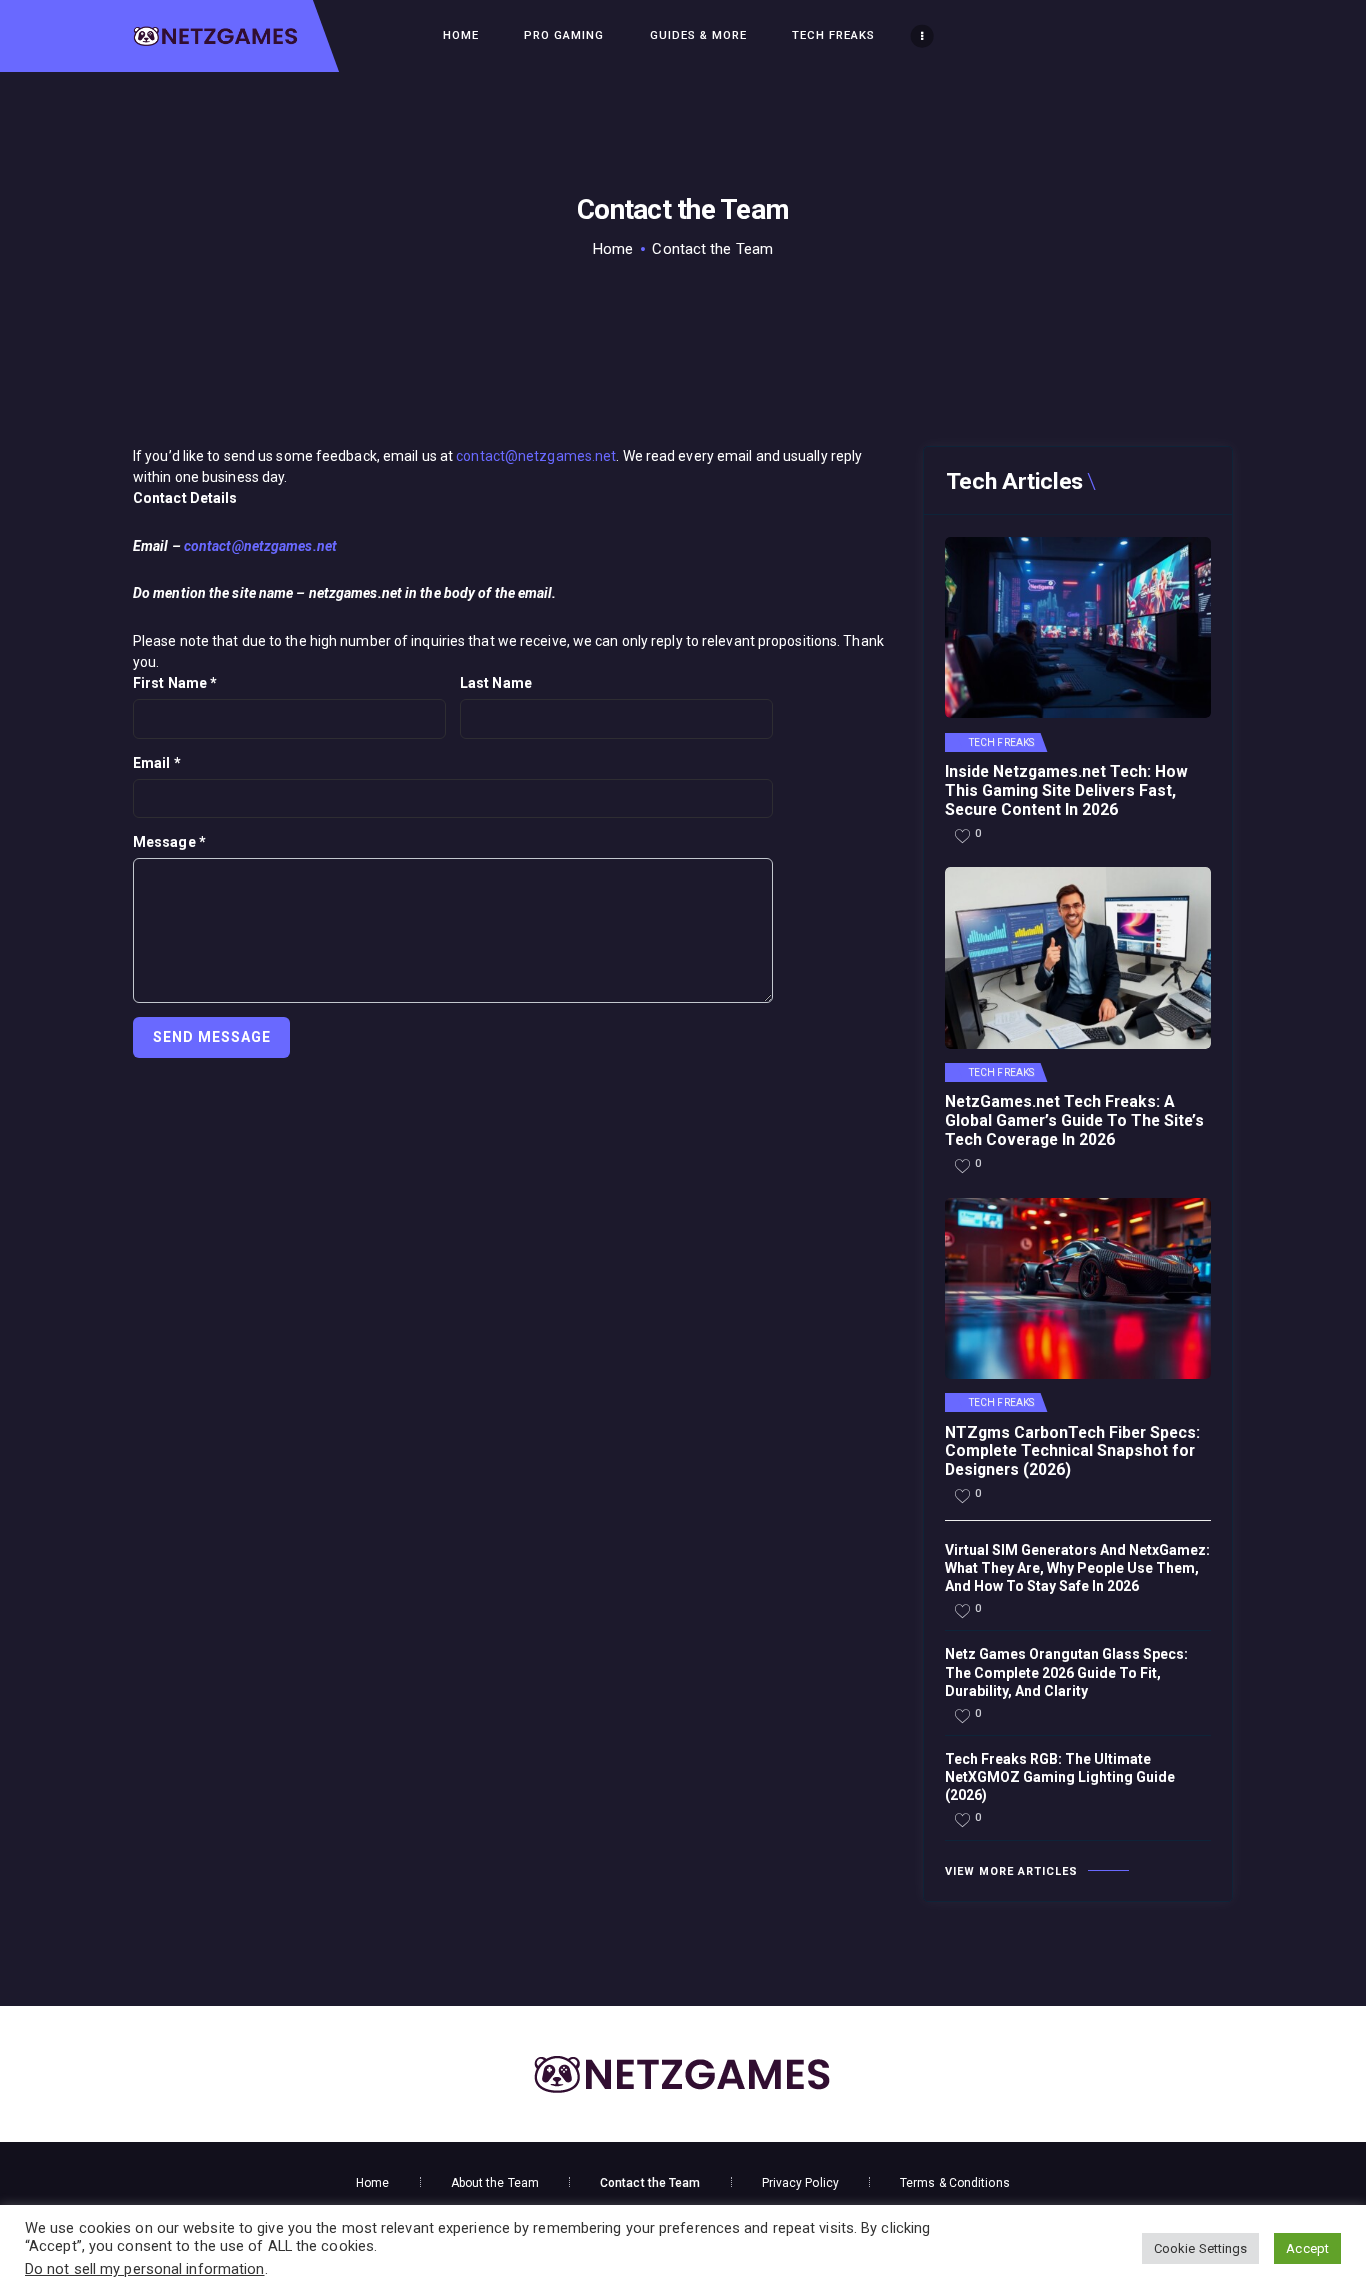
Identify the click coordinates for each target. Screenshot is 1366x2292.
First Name (175, 683)
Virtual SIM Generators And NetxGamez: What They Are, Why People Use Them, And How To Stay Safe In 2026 (1077, 1568)
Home (613, 249)
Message (169, 842)
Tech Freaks (1001, 743)
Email (157, 763)
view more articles (1011, 1871)
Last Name (496, 683)
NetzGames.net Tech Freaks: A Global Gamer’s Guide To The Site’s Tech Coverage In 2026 (1074, 1121)
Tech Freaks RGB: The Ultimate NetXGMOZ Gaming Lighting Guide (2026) (1060, 1777)
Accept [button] (1307, 2248)
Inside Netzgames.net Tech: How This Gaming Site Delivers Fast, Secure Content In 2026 (1066, 791)
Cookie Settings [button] (1201, 2248)
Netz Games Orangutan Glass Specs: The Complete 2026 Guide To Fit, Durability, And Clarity (1066, 1672)
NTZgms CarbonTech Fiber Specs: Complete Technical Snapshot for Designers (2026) (1072, 1452)
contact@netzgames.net (536, 456)
